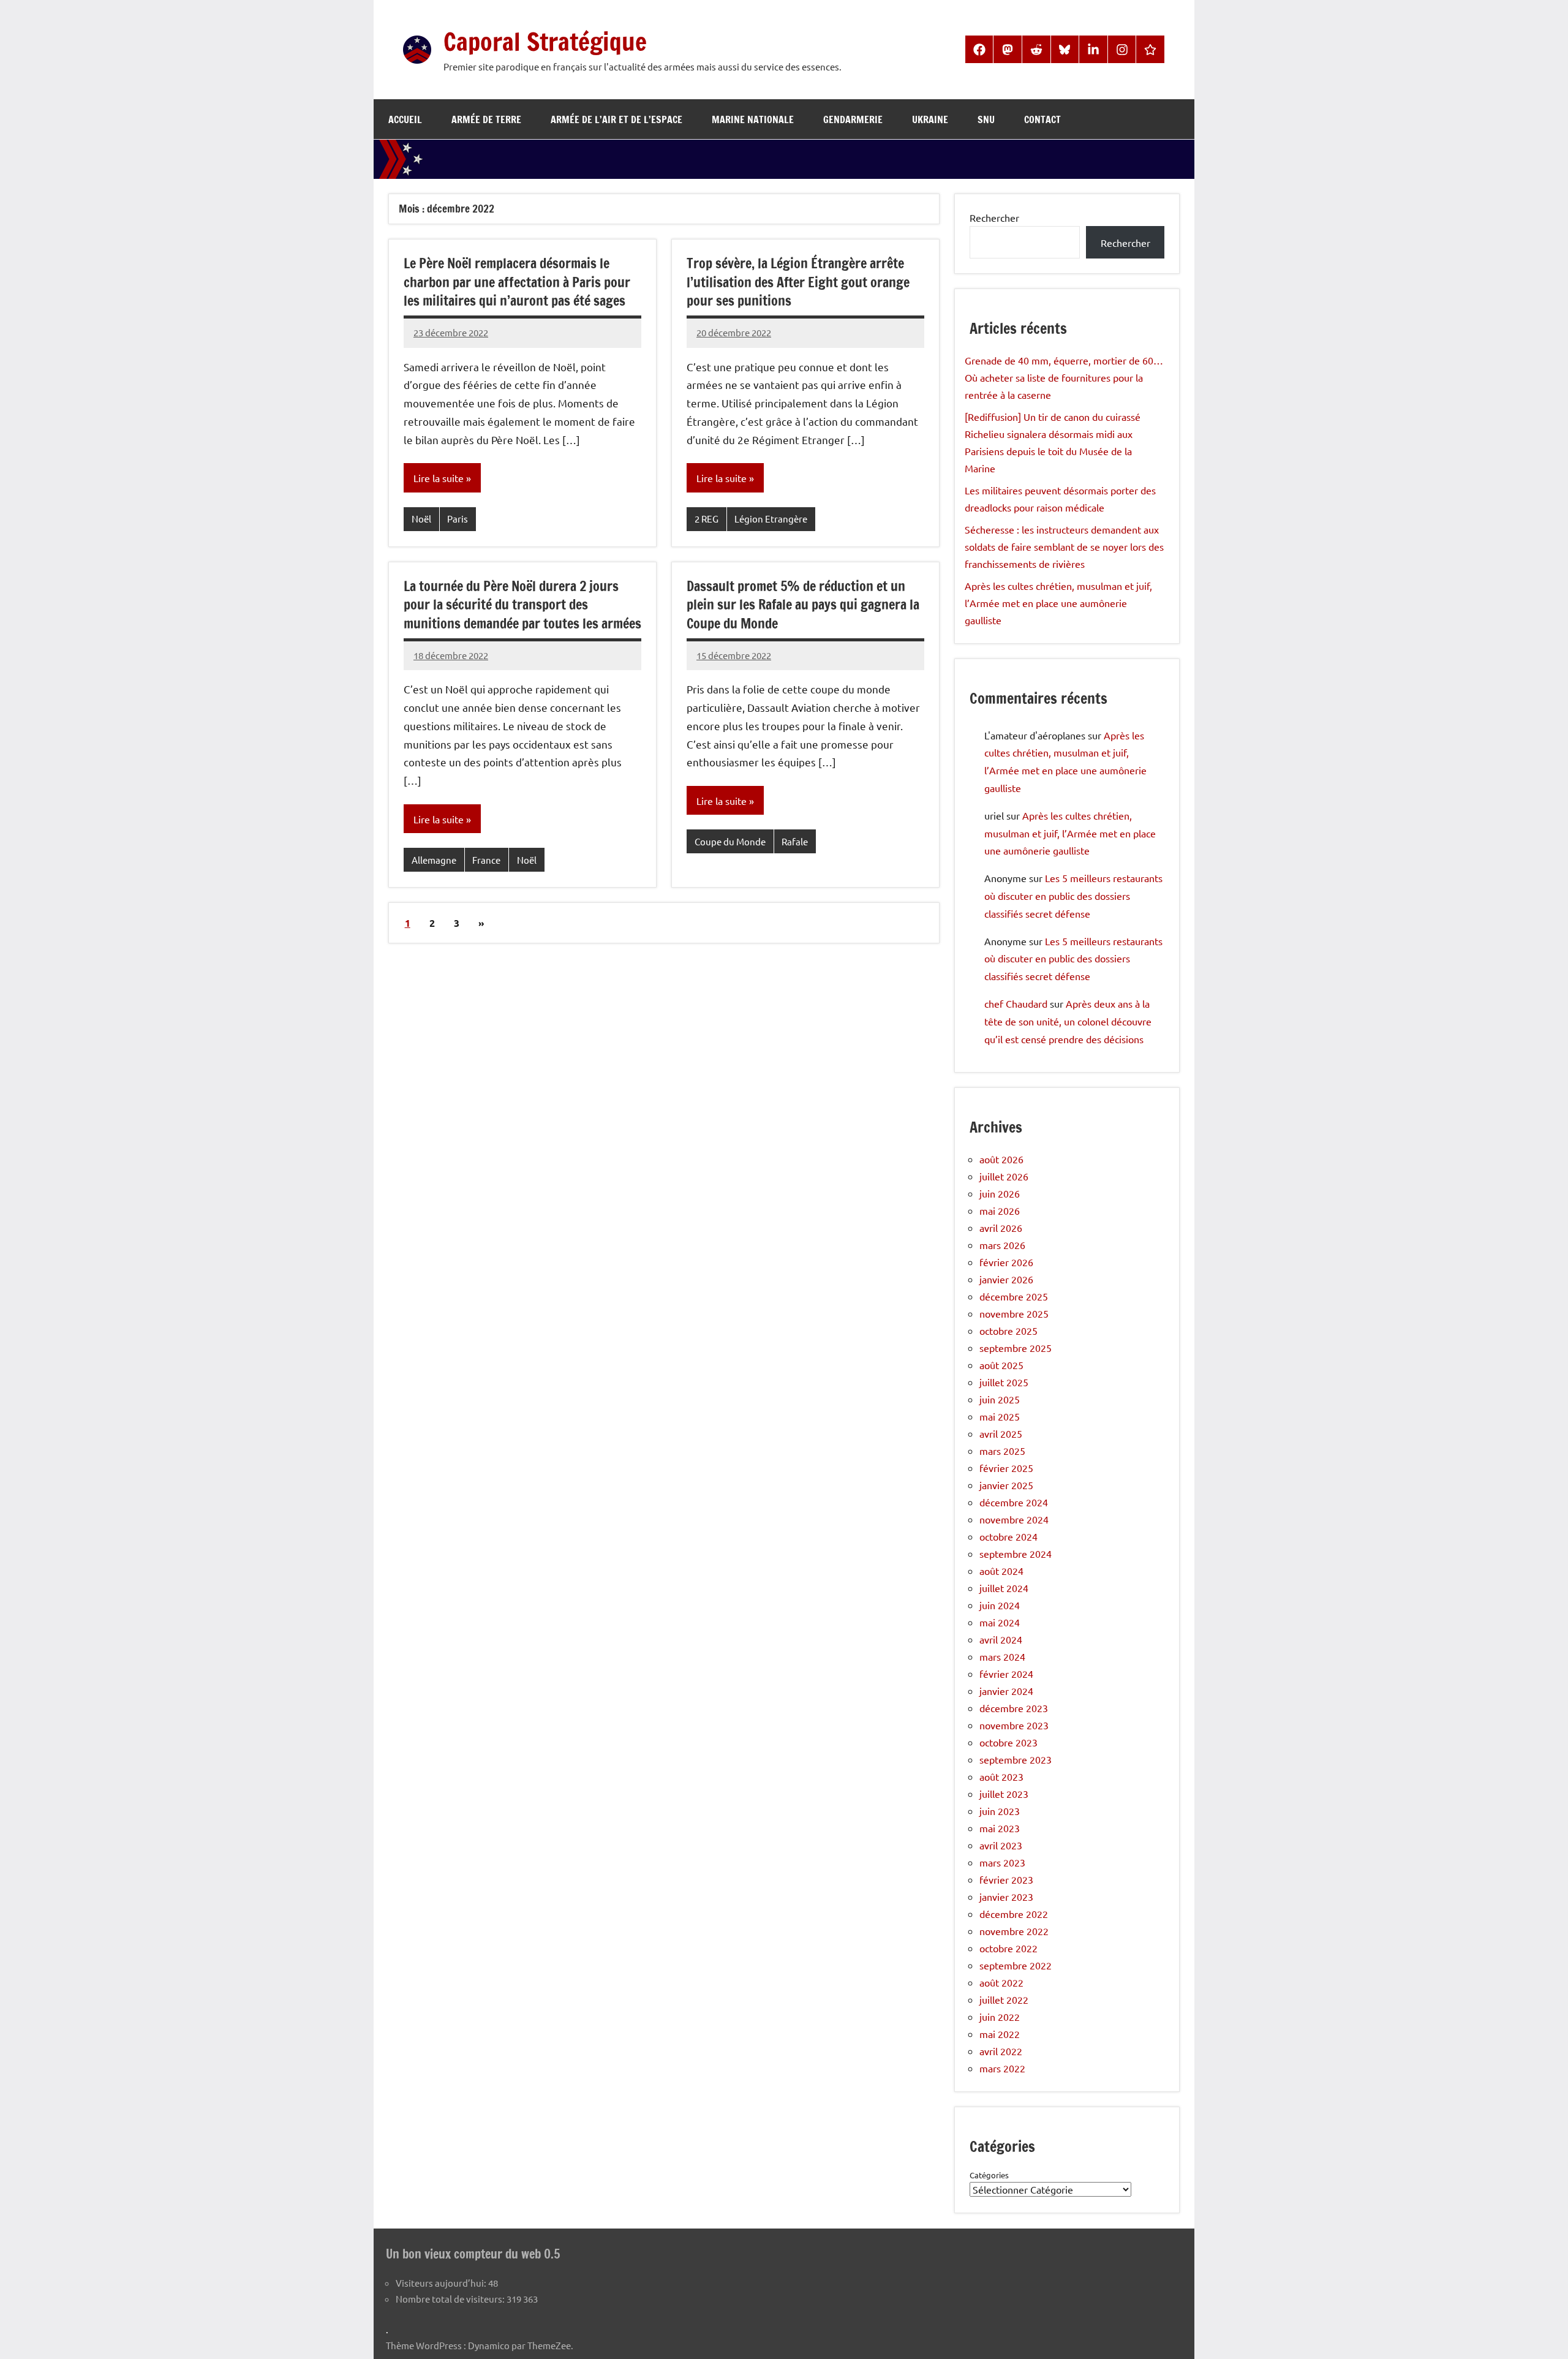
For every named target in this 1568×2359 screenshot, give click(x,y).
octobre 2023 (1008, 1742)
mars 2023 (1002, 1862)
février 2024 (1006, 1674)
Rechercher (994, 217)
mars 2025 (1002, 1451)
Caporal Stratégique (545, 41)
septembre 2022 (1016, 1965)
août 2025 (1001, 1365)
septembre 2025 (1016, 1348)
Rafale (795, 841)
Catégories (989, 2175)
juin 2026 (1000, 1193)
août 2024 (1001, 1571)
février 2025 (1006, 1468)
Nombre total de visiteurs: (451, 2299)
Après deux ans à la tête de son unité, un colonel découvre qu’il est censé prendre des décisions (1068, 1021)
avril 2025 (1001, 1433)
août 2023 (1001, 1776)
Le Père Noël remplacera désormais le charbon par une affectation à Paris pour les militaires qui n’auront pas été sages (517, 282)
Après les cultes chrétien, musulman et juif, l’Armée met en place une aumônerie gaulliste (1058, 603)
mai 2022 (1000, 2034)
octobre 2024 (1008, 1536)
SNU (986, 119)
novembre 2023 (1014, 1725)
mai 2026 (1000, 1210)
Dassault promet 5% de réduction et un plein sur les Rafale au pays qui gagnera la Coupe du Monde (803, 605)
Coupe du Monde (730, 841)
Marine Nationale (753, 119)
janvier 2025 (1006, 1485)
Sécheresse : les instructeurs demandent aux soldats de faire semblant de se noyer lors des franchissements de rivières (1064, 546)
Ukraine (930, 119)
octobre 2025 (1008, 1330)
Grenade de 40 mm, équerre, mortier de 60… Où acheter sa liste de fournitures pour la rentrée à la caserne (1064, 377)
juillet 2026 (1004, 1176)
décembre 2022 (1014, 1914)
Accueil (405, 119)
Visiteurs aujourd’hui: (442, 2283)
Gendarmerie (853, 119)
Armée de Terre (486, 119)
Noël (421, 519)
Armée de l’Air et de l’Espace (616, 119)
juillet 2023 (1004, 1794)
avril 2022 (1001, 2051)
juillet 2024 (1004, 1588)
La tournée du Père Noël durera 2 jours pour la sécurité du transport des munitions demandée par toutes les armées (522, 605)
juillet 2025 (1004, 1382)
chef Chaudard (1016, 1003)
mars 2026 (1002, 1245)
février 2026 (1006, 1262)
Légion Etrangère (771, 519)
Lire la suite (439, 478)
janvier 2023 (1006, 1897)
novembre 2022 (1014, 1931)
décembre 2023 (1014, 1708)
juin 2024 (1000, 1605)
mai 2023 (1000, 1828)
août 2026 (1001, 1159)
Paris (458, 519)
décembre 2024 (1014, 1502)
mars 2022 (1002, 2068)
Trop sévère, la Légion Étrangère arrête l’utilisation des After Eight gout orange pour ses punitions (798, 282)
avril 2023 (1001, 1845)
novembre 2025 (1014, 1313)
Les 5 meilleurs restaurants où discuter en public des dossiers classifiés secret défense (1073, 896)
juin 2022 (1000, 2017)
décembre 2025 (1014, 1296)
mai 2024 (1000, 1622)
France (486, 860)
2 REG (707, 519)
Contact (1042, 119)
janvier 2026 (1006, 1279)
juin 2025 (1000, 1399)
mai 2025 (1000, 1416)
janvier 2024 (1006, 1691)
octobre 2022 (1008, 1948)
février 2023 (1006, 1879)
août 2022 (1001, 1982)
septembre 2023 (1016, 1759)
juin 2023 (1000, 1811)
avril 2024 (1001, 1639)
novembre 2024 (1014, 1519)
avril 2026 (1001, 1228)
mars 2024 (1002, 1656)
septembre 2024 (1016, 1553)
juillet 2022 (1004, 1999)
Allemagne (434, 860)
